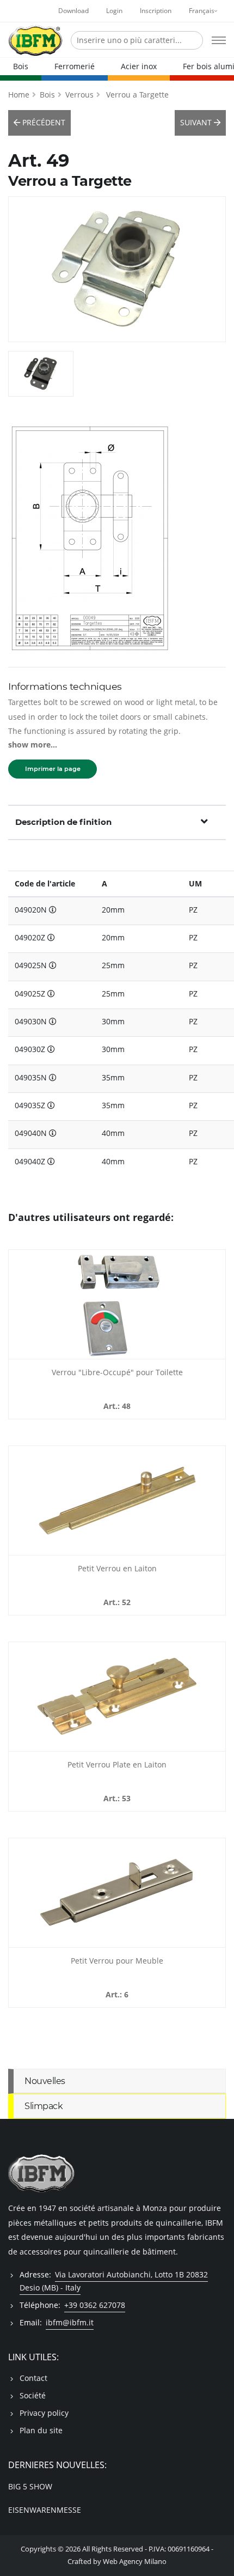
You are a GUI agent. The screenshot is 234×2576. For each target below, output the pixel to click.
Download (73, 11)
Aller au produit (117, 1352)
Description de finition (63, 822)
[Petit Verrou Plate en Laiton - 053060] (117, 1697)
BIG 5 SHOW (30, 2486)
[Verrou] (117, 1304)
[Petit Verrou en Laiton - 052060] (117, 1500)
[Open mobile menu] (219, 40)
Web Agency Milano (135, 2562)
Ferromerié (75, 66)
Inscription (156, 11)
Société (33, 2395)
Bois (21, 66)
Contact (33, 2378)
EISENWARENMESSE (45, 2510)
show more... (33, 745)
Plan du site (41, 2430)
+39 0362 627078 (95, 2305)
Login (114, 11)
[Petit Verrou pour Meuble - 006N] (117, 1893)
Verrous (79, 95)
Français (202, 11)
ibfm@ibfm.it (70, 2322)
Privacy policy (44, 2413)
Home (19, 95)
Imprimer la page (53, 769)
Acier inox (139, 66)
